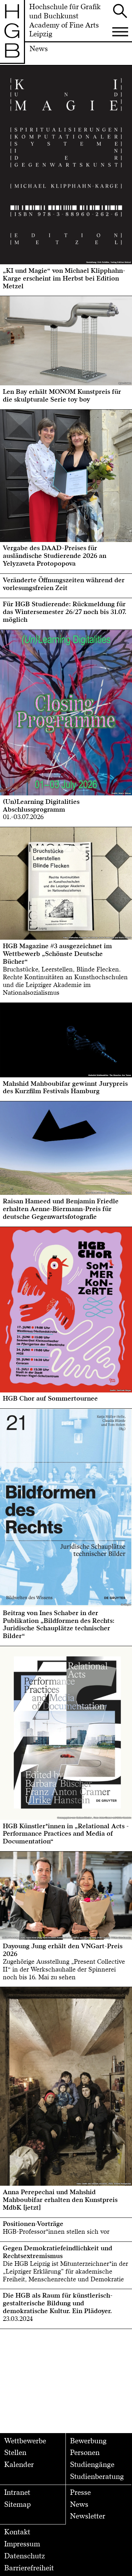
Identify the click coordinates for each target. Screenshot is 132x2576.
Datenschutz (25, 2556)
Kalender (19, 2465)
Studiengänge (92, 2465)
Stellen (15, 2453)
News (79, 2505)
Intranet (17, 2493)
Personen (85, 2453)
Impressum (22, 2544)
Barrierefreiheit (29, 2568)
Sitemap (17, 2505)
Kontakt (17, 2532)
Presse (80, 2493)
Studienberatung (97, 2477)
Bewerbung (88, 2441)
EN (13, 71)
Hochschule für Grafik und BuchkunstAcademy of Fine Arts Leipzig (65, 21)
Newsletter (88, 2516)
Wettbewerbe (25, 2441)
